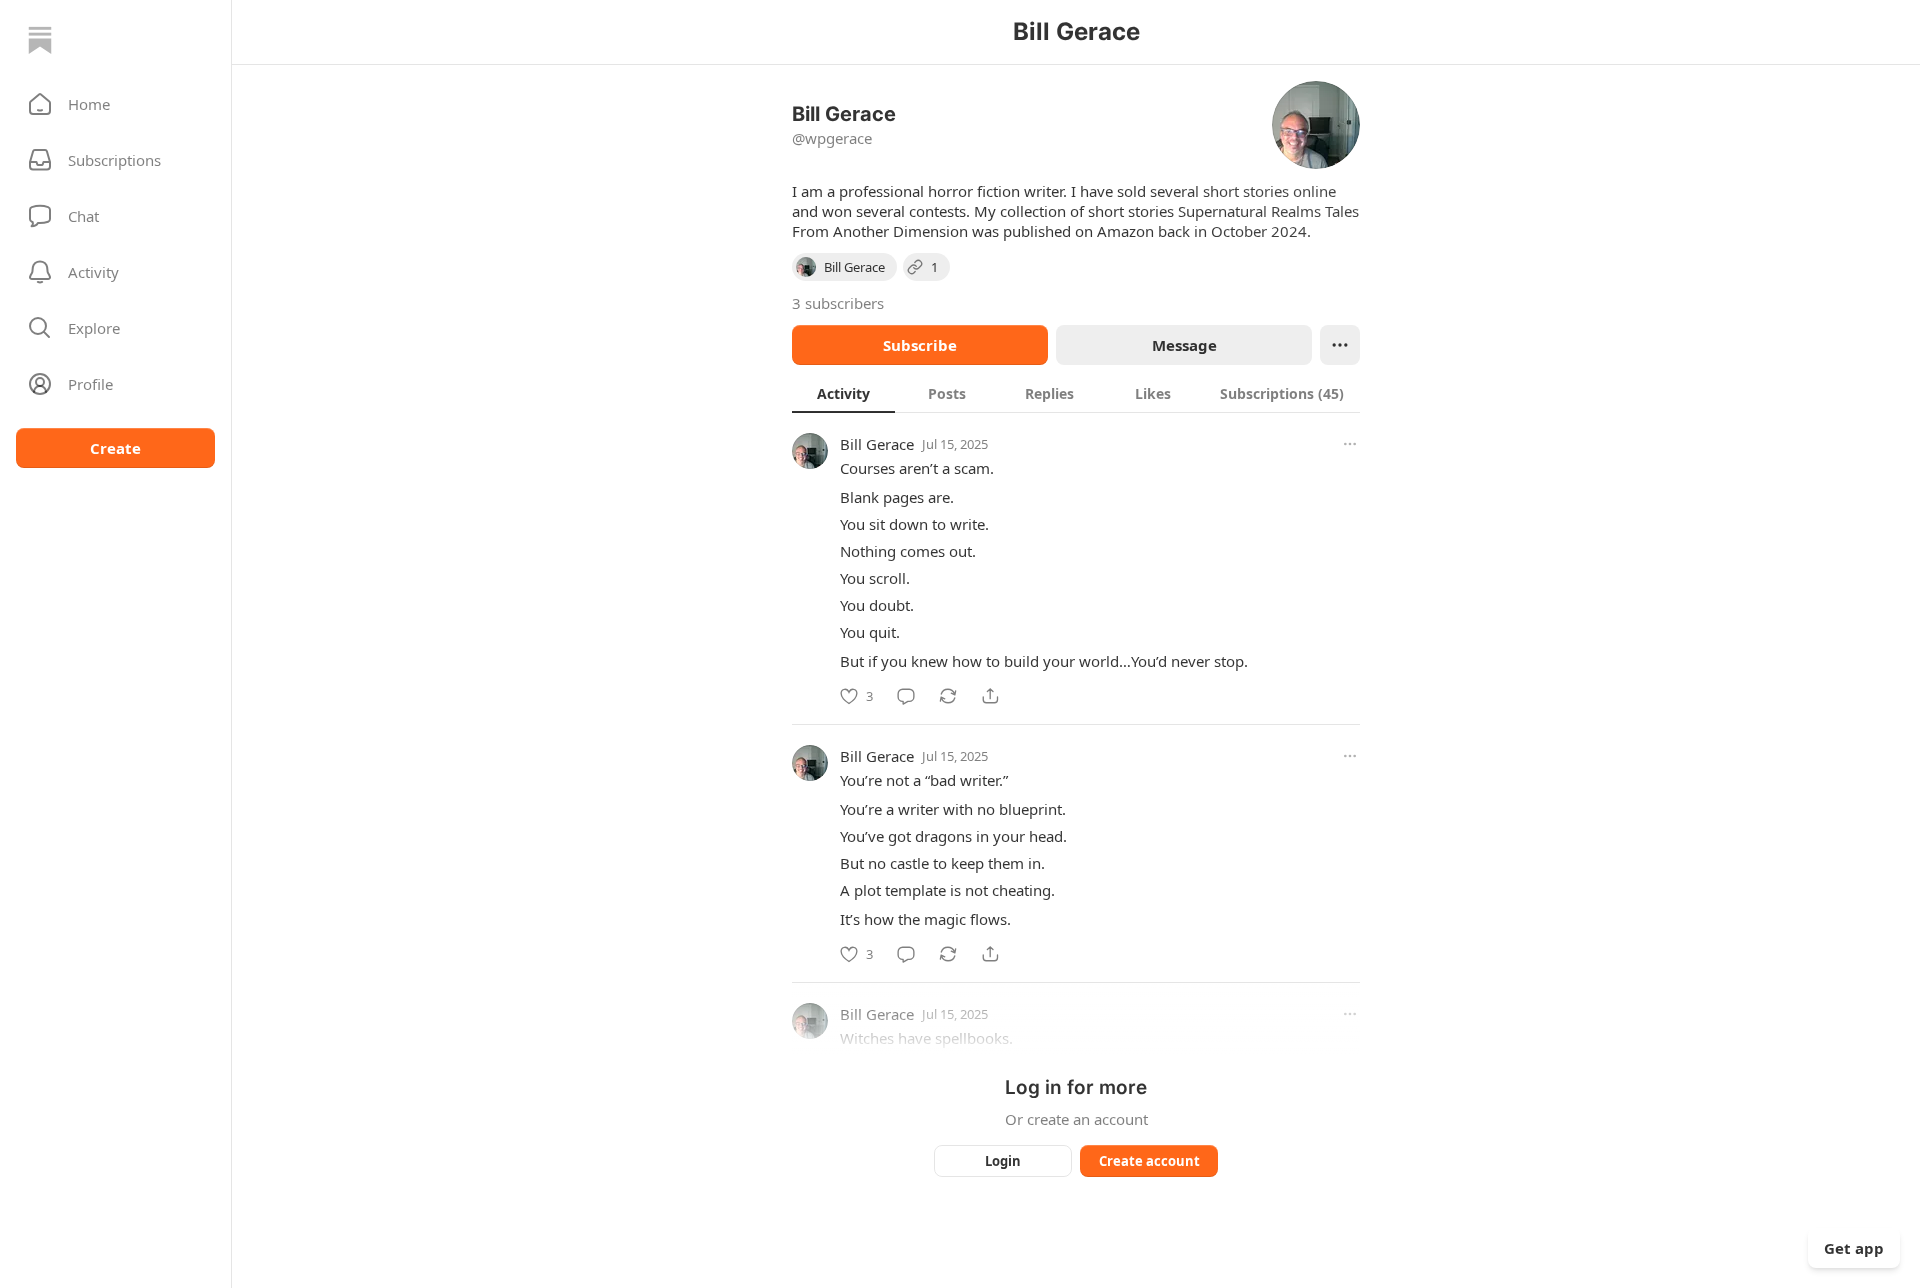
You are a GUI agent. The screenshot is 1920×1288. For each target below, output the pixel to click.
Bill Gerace (877, 444)
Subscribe (920, 345)
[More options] (1350, 444)
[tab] (843, 393)
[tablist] (1076, 393)
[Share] (990, 696)
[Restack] (948, 696)
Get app (1854, 1248)
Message (1184, 345)
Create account (1149, 1161)
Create (115, 448)
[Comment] (906, 696)
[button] (115, 104)
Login (1003, 1161)
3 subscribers (838, 303)
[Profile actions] (1340, 345)
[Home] (40, 40)
